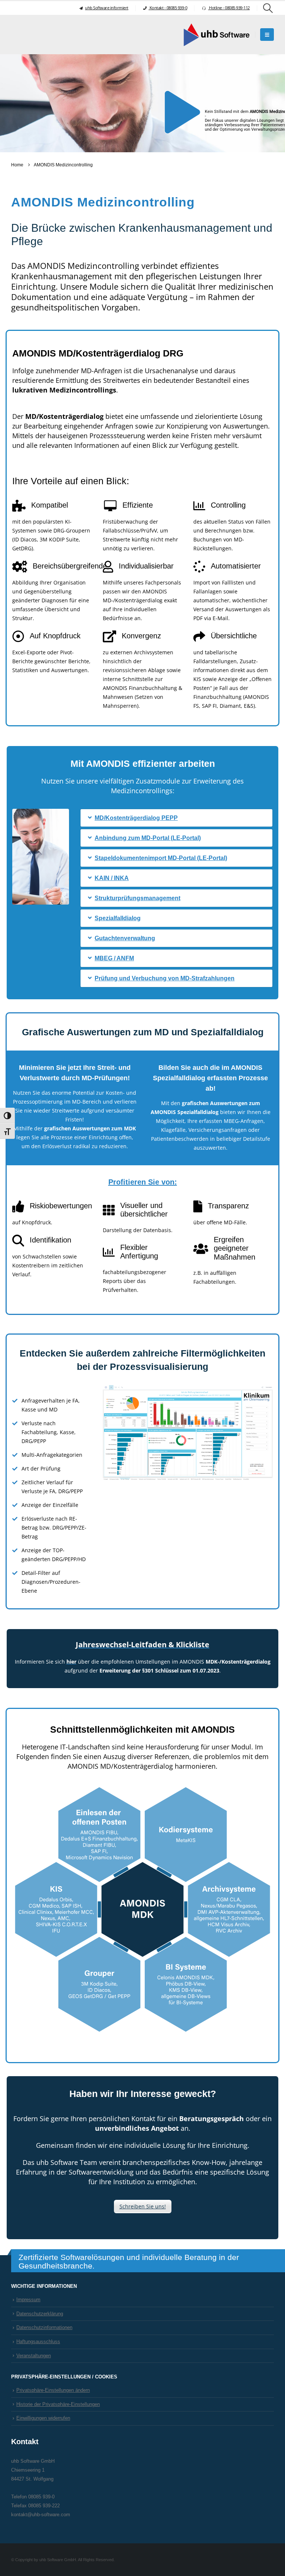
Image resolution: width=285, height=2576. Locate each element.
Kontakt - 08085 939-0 (168, 8)
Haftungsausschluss (38, 2342)
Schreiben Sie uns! (143, 2206)
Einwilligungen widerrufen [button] (43, 2418)
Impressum (28, 2300)
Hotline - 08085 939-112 (229, 8)
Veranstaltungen (34, 2356)
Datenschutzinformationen (44, 2328)
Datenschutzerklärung (40, 2314)
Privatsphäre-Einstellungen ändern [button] (53, 2390)
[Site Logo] (216, 35)
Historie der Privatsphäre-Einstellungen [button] (58, 2404)
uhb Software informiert (107, 8)
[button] (268, 8)
